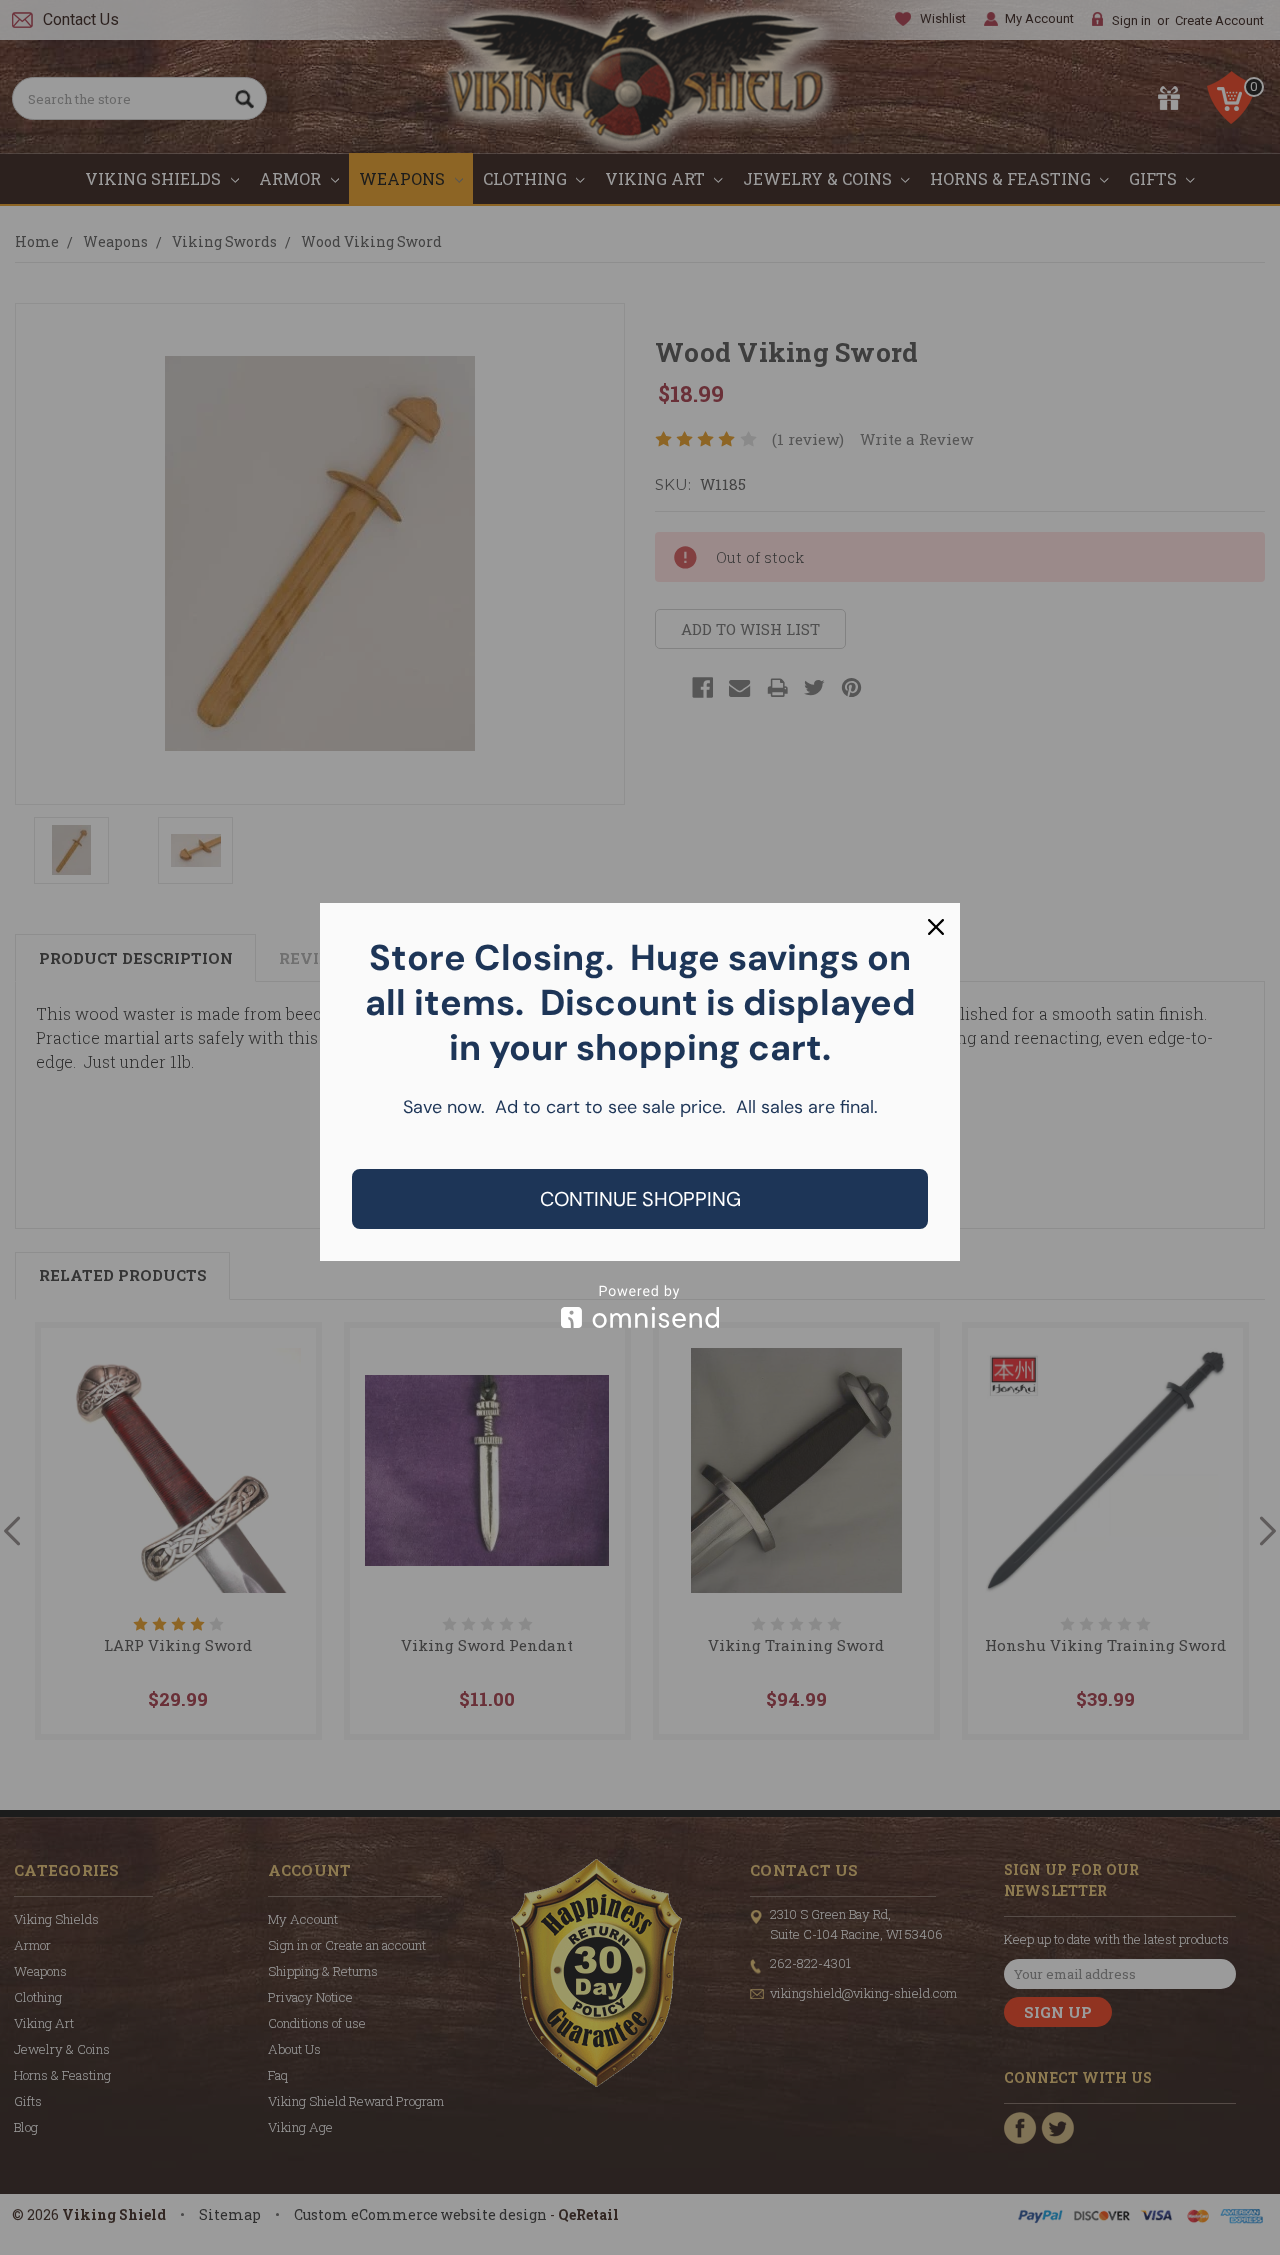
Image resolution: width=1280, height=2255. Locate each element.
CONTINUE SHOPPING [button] (640, 1199)
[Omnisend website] (640, 1306)
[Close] (936, 927)
